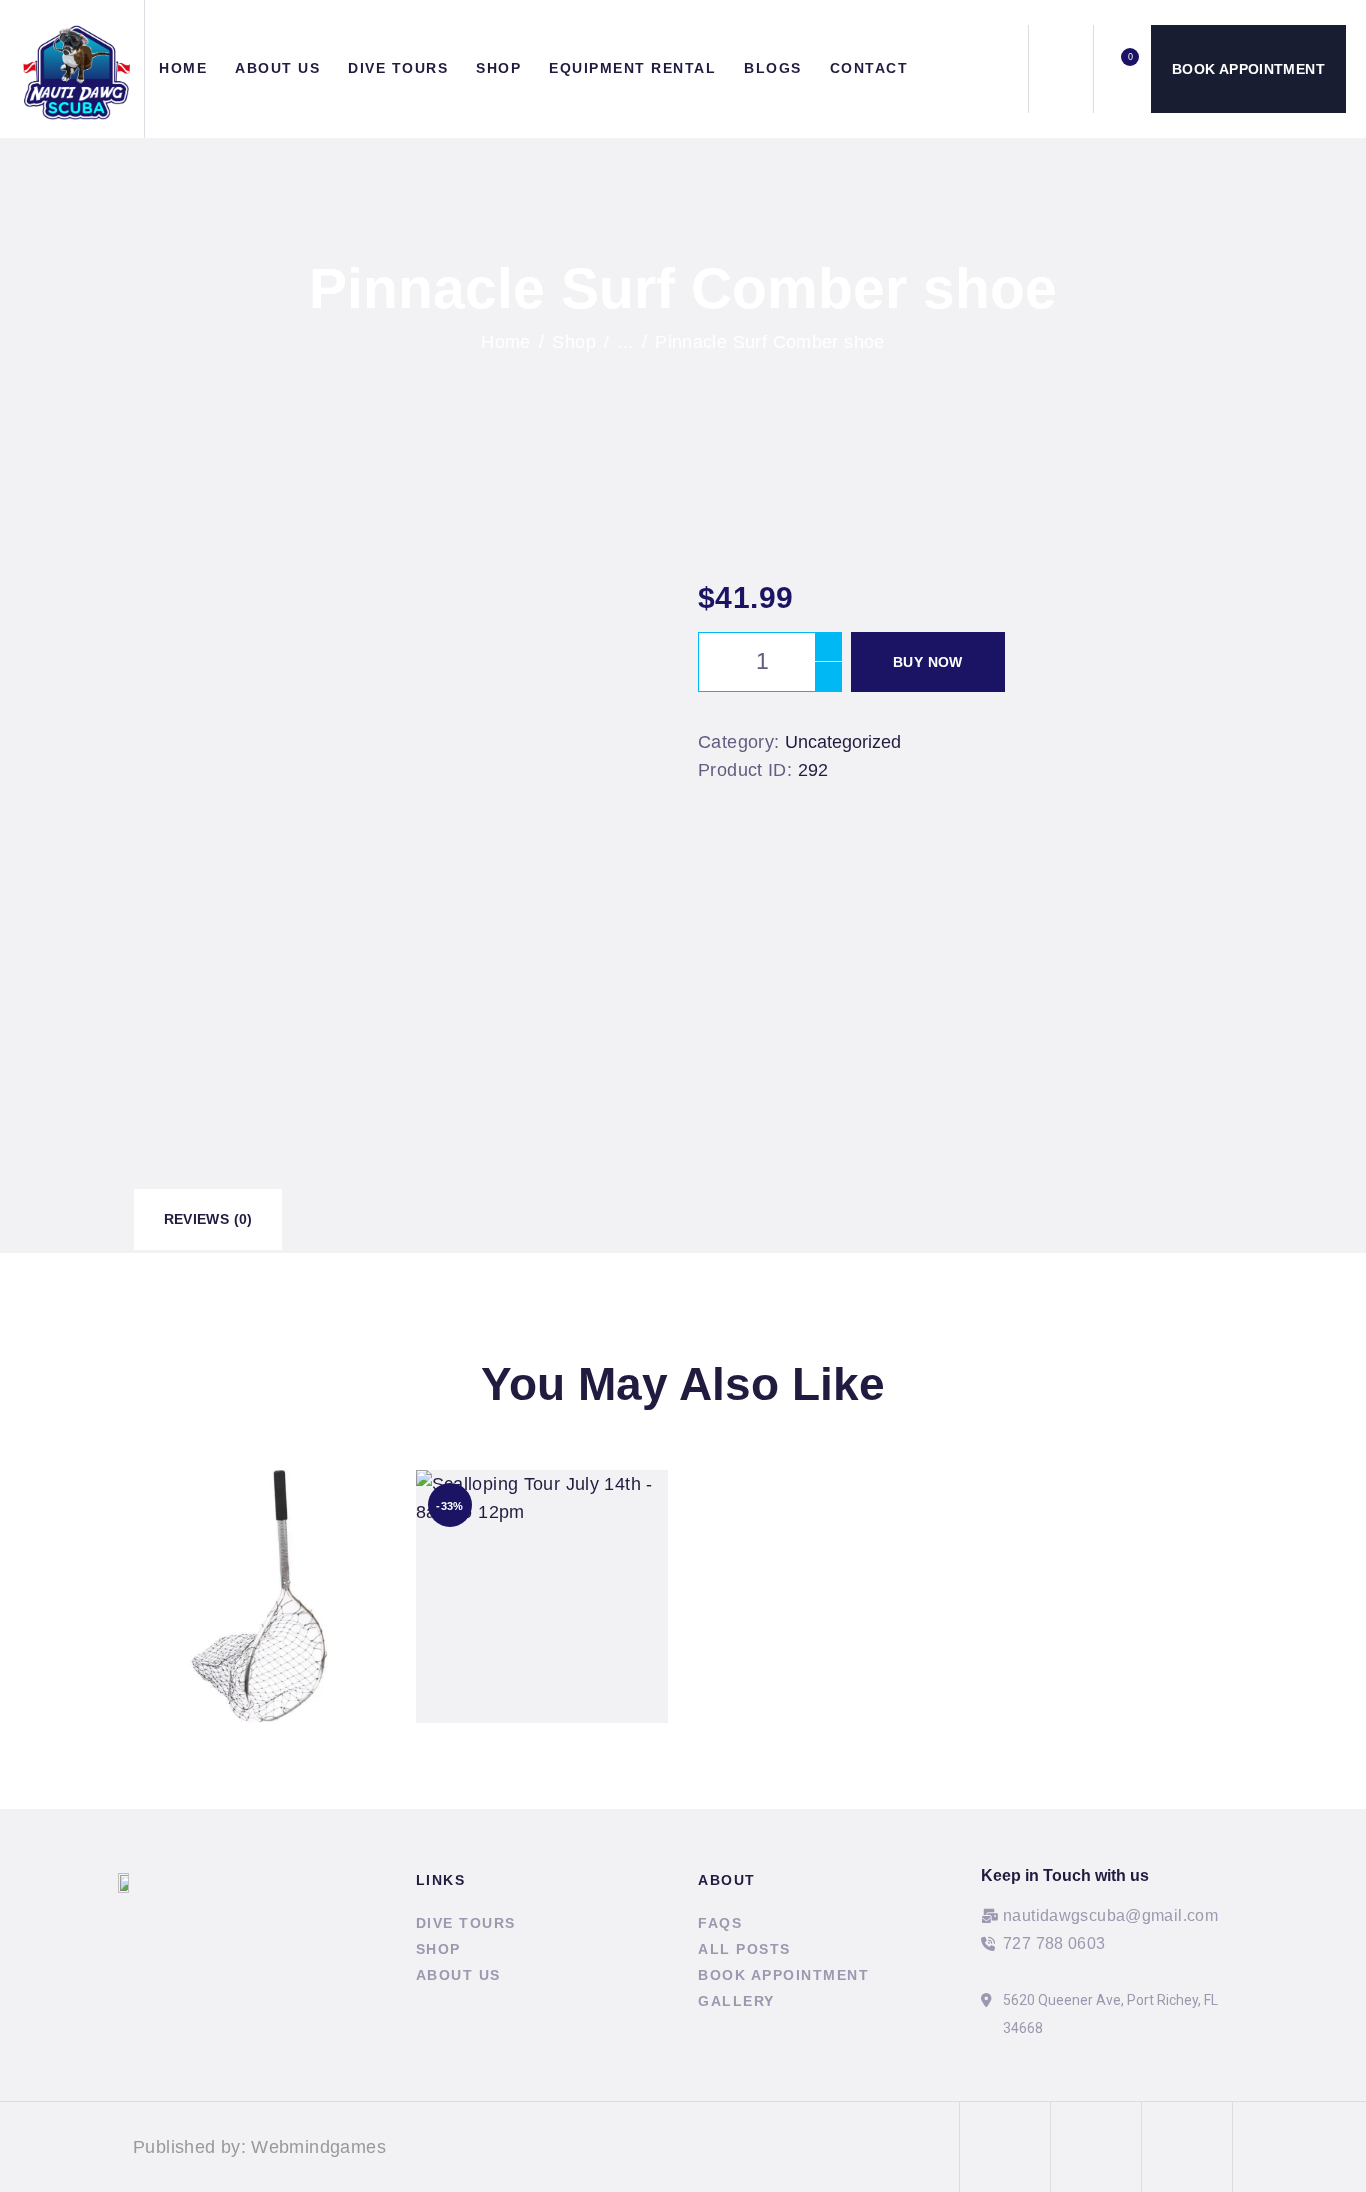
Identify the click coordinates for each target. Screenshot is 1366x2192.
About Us (458, 1975)
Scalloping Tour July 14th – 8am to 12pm (541, 1568)
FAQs (720, 1923)
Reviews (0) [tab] (208, 1219)
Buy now (928, 662)
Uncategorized (843, 742)
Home (506, 342)
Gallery (736, 2001)
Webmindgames (318, 2147)
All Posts (744, 1949)
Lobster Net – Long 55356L (259, 1568)
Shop (574, 342)
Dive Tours (466, 1923)
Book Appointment (783, 1975)
